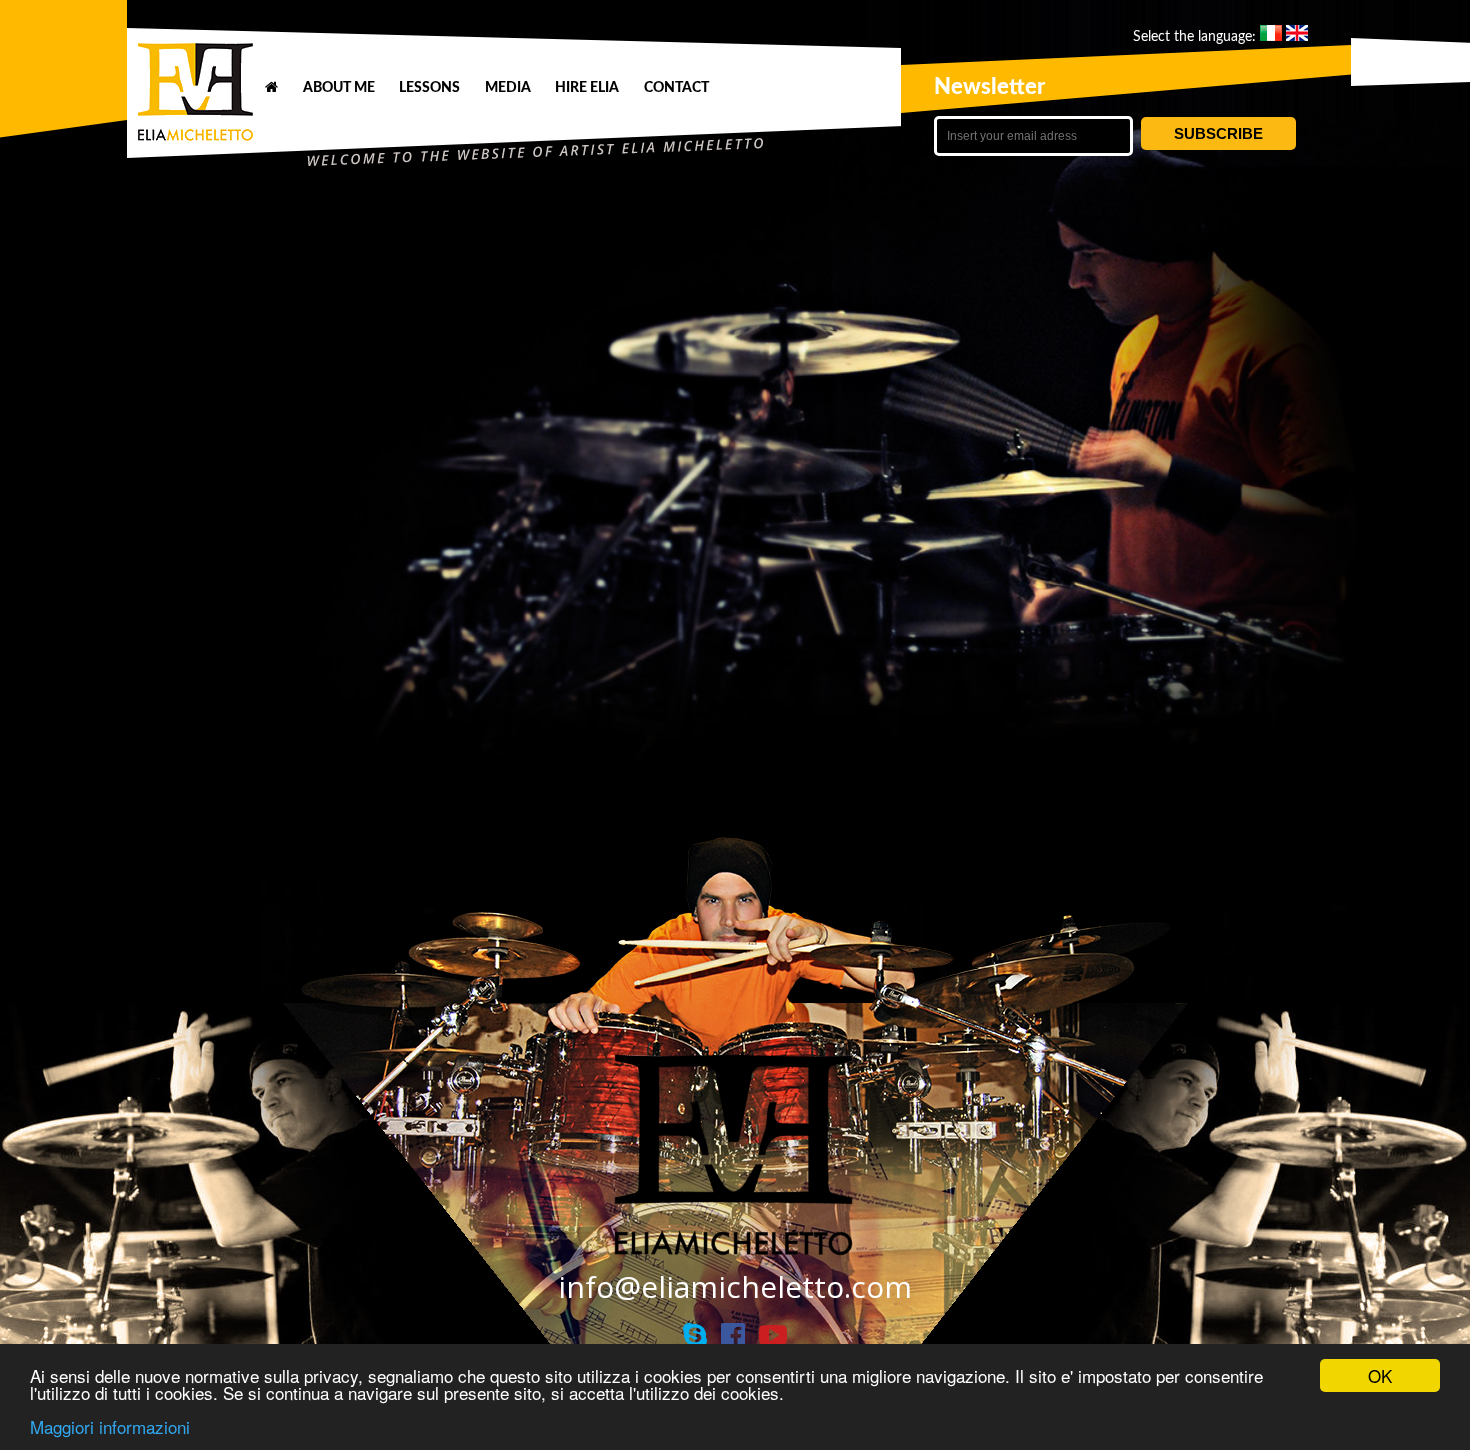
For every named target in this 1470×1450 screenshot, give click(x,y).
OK (1380, 1375)
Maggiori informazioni (110, 1426)
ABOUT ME (339, 87)
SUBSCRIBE (1218, 133)
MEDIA (508, 87)
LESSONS (429, 87)
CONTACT (676, 87)
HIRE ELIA (587, 87)
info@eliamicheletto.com (735, 1286)
